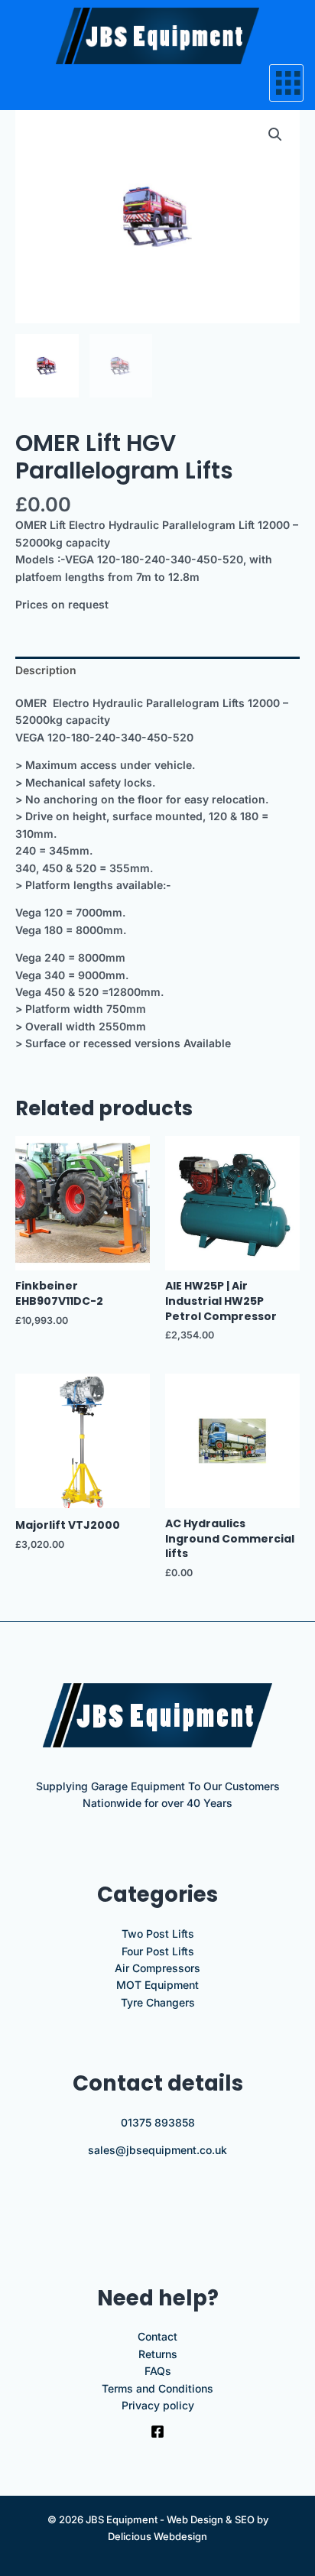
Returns (158, 2354)
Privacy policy (158, 2405)
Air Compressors (157, 1968)
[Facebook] (157, 2432)
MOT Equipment (157, 1985)
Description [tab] (46, 670)
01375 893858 (158, 2122)
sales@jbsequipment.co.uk (157, 2150)
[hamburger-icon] (286, 83)
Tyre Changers (158, 2002)
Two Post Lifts (158, 1934)
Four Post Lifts (158, 1951)
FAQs (158, 2371)
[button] (275, 135)
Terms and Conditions (157, 2388)
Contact (157, 2336)
